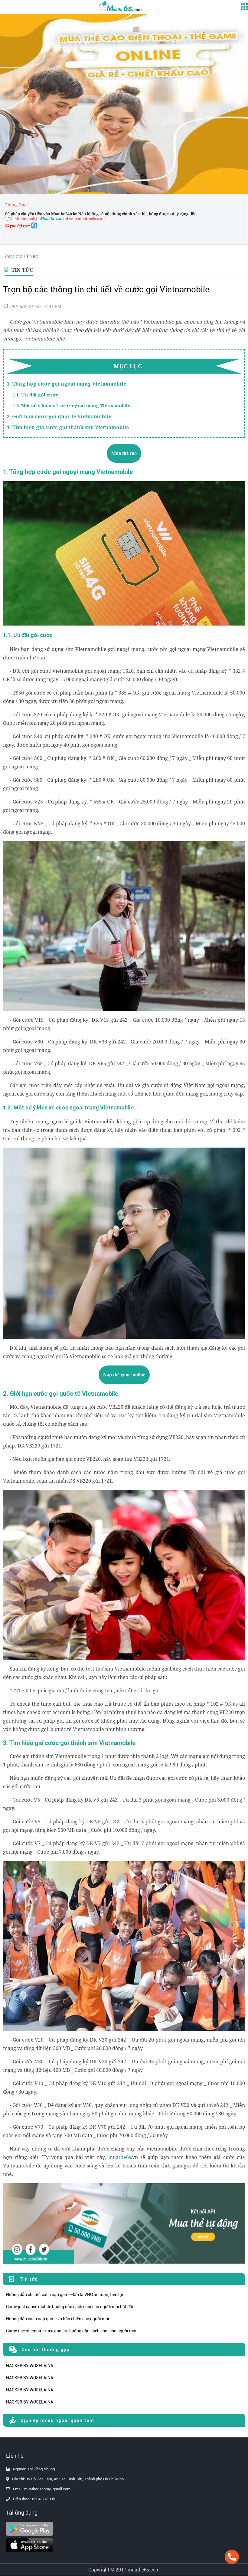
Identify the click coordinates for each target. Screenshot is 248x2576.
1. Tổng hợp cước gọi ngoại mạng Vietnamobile (66, 384)
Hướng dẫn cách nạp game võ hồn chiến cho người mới (58, 2319)
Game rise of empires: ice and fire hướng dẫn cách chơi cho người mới (71, 2331)
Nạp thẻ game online (124, 1375)
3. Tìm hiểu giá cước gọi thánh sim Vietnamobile (68, 427)
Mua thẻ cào (124, 453)
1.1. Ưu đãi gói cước (35, 395)
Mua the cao (51, 218)
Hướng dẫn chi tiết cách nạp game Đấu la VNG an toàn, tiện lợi (65, 2295)
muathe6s (120, 2157)
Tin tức (32, 256)
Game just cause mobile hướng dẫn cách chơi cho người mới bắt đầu (70, 2307)
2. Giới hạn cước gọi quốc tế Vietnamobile (59, 416)
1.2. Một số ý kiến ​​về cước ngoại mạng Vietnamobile (72, 406)
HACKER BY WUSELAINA (30, 2366)
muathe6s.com (144, 2570)
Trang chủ (13, 256)
